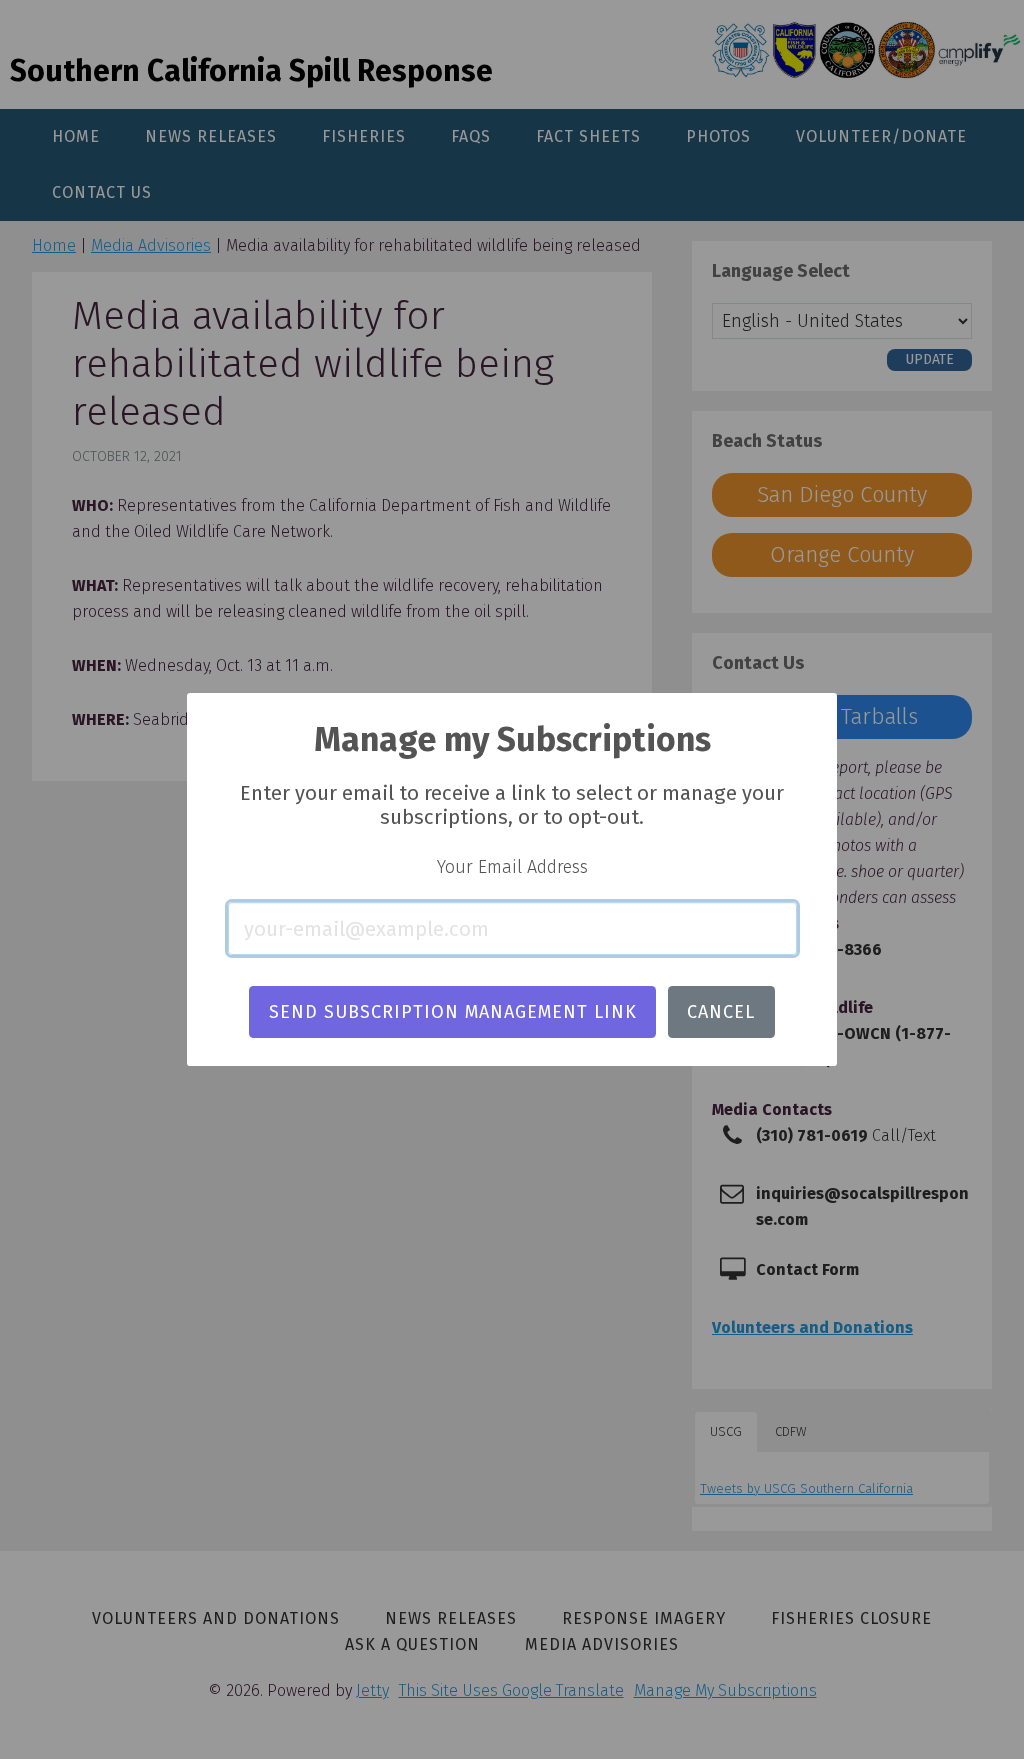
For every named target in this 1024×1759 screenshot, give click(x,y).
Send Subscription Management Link (453, 1012)
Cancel (721, 1012)
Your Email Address (512, 867)
